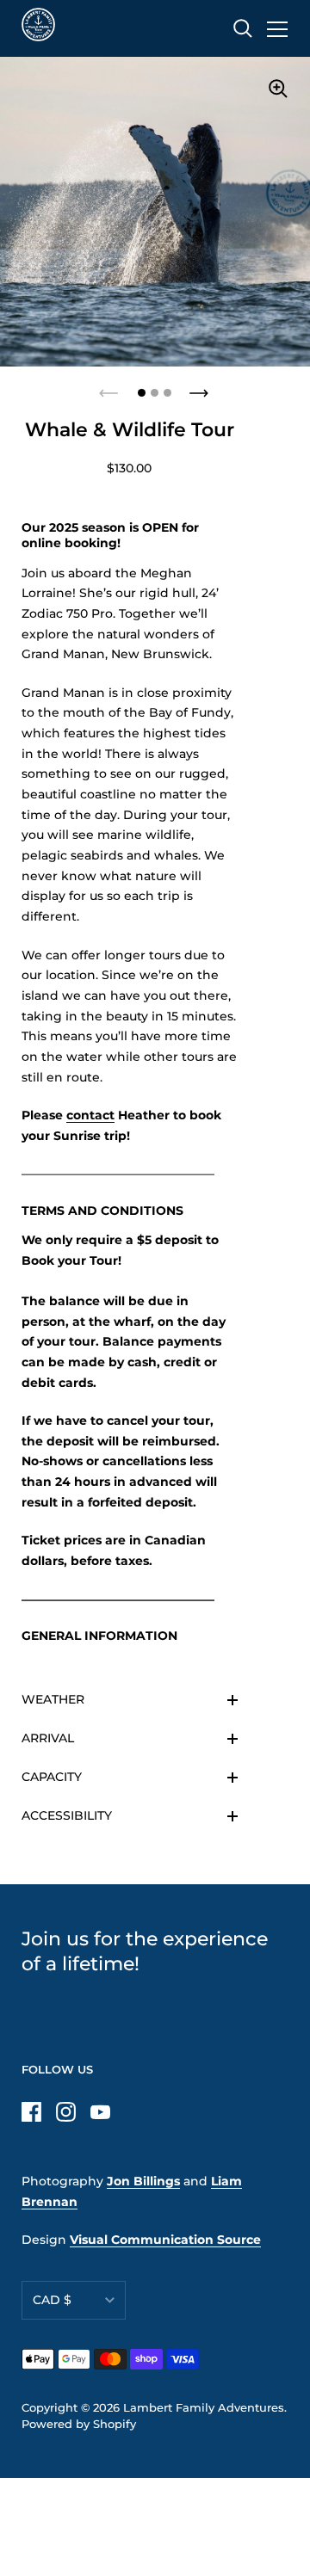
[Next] (201, 388)
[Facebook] (31, 2111)
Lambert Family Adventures (204, 2408)
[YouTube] (100, 2111)
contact (90, 1115)
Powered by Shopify (79, 2424)
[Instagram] (65, 2111)
